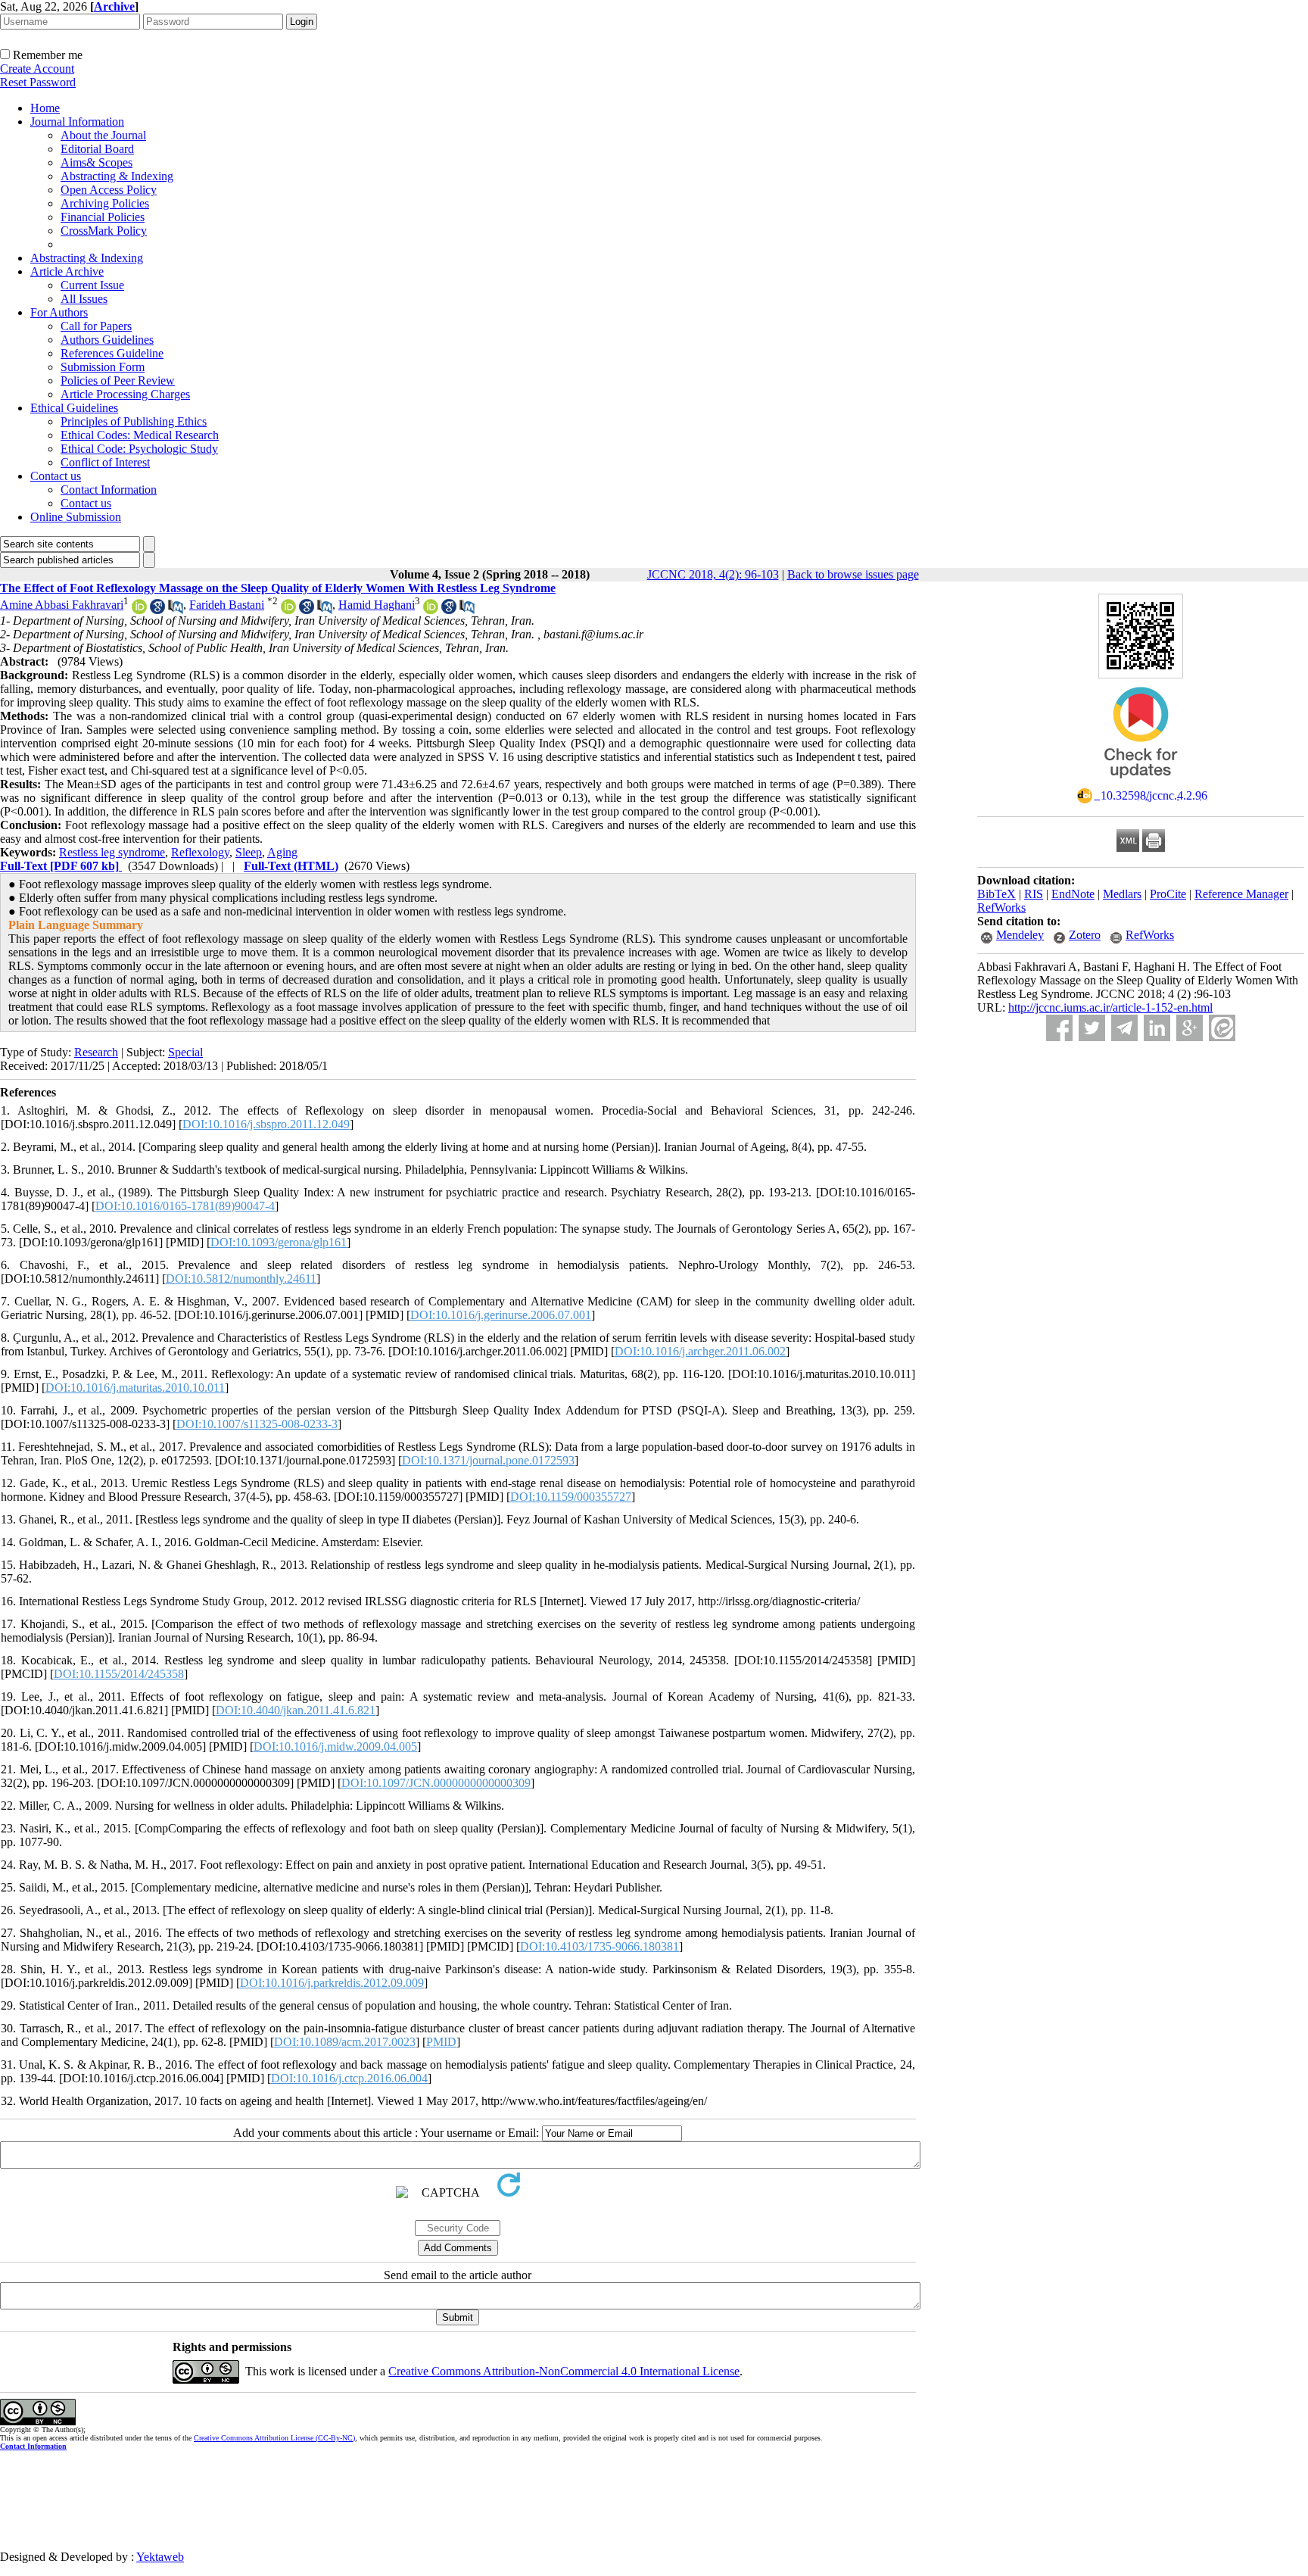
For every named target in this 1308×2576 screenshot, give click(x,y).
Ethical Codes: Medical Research (140, 435)
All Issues (84, 299)
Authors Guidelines (107, 340)
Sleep (249, 852)
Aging (282, 852)
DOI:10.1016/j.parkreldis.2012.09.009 (332, 1983)
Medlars (1122, 894)
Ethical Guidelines (74, 408)
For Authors (59, 312)
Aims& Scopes (97, 162)
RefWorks (1001, 908)
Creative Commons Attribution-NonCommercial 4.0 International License (564, 2371)
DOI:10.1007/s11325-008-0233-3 (257, 1424)
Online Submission (76, 517)
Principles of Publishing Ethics (134, 421)
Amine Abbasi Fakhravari (62, 605)
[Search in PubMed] (176, 610)
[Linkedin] (1157, 1028)
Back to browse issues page (853, 574)
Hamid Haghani (377, 605)
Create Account (37, 69)
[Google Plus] (1190, 1028)
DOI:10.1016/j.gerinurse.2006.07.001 (501, 1315)
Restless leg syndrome (112, 852)
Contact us (56, 476)
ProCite (1168, 894)
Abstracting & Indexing (117, 176)
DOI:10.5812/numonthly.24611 (241, 1279)
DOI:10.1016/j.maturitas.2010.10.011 (135, 1388)
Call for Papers (96, 326)
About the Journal (103, 135)
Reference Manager (1241, 894)
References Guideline (112, 353)
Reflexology (200, 852)
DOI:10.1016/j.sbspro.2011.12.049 (266, 1124)
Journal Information (77, 122)
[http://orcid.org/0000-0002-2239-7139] (431, 610)
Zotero (1085, 935)
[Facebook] (1059, 1028)
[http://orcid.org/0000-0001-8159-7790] (139, 610)
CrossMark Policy (104, 231)
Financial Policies (103, 217)
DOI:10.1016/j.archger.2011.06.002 (700, 1351)
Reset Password (38, 82)
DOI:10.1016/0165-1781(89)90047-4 (185, 1206)
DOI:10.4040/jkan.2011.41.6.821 (296, 1710)
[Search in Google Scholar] (157, 610)
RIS (1034, 894)
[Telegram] (1124, 1028)
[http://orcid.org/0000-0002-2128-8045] (288, 610)
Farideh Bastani (227, 605)
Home (45, 108)
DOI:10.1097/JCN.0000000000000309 (436, 1783)
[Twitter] (1092, 1028)
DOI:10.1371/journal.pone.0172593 (488, 1460)
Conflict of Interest (105, 462)
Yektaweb (160, 2557)
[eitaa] (1222, 1028)
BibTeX (997, 894)
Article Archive (67, 271)
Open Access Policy (109, 190)
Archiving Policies (105, 203)
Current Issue (92, 285)
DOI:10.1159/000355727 (571, 1497)
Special (185, 1052)
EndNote (1073, 894)
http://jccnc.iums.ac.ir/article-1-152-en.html (1110, 1007)
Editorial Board (97, 149)
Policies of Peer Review (118, 380)
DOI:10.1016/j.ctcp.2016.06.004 (349, 2078)
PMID (441, 2042)
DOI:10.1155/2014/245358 (119, 1674)
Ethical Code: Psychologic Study (139, 449)
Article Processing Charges (125, 394)
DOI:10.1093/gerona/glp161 (279, 1242)
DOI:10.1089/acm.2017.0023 (345, 2042)
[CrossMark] (1141, 783)
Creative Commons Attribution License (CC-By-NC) (274, 2438)
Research (96, 1052)
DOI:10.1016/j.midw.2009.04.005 (335, 1746)
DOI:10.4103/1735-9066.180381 (599, 1946)
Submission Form (103, 367)
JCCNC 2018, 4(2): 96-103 (713, 574)
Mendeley (1020, 935)
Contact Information (109, 490)
